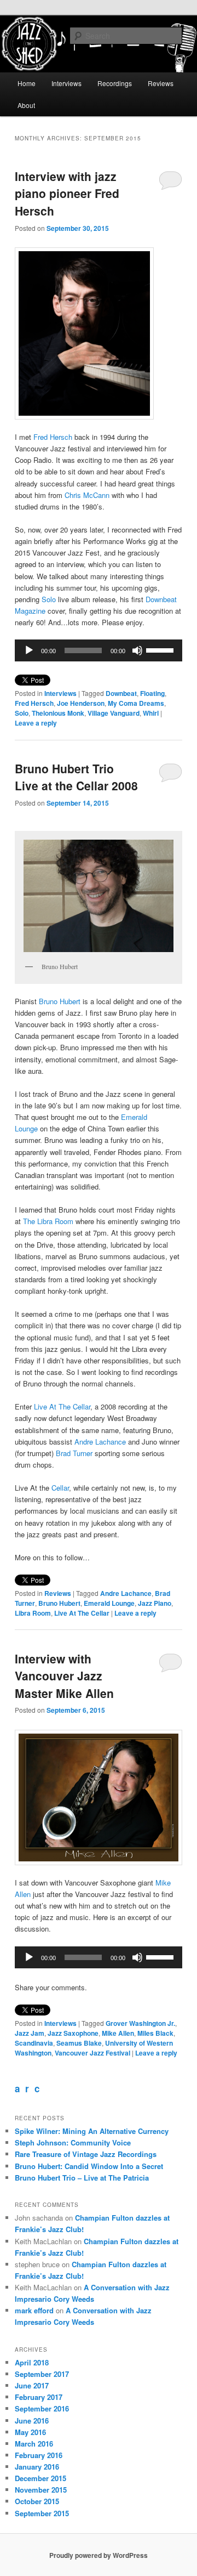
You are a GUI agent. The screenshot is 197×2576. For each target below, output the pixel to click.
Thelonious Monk (58, 713)
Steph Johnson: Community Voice (73, 2142)
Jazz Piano (155, 1603)
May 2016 (30, 2432)
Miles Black (155, 2033)
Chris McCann (87, 495)
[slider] (161, 649)
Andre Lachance (100, 1442)
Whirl (151, 713)
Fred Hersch (53, 437)
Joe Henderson (81, 703)
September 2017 (42, 2374)
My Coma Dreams (136, 703)
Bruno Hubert (60, 1001)
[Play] (29, 650)
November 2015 (41, 2490)
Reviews (161, 83)
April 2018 (32, 2362)
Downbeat (121, 693)
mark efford (34, 2310)
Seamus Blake (79, 2043)
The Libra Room (48, 1221)
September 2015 (42, 2513)
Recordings (115, 83)
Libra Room (33, 1613)
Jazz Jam (30, 2033)
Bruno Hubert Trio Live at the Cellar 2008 (76, 777)
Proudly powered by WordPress (99, 2555)
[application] (98, 650)
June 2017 (32, 2385)
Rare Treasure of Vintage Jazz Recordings (86, 2154)
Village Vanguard (114, 713)
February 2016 (39, 2455)
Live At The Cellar (62, 1406)
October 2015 (37, 2501)
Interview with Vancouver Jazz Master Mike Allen (64, 1676)
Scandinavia (34, 2043)
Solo (49, 599)
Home (27, 83)
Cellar (60, 1488)
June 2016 (32, 2421)
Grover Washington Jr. (140, 2023)
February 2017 (39, 2397)
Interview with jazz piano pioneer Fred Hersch (67, 193)
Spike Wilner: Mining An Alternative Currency (92, 2131)
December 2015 (40, 2478)
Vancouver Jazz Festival (92, 2053)
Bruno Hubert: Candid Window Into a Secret (89, 2166)
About (26, 105)
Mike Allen (118, 2033)
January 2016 (37, 2467)
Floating (152, 693)
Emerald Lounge (109, 1603)
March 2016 (34, 2444)
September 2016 (42, 2408)
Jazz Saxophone (73, 2033)
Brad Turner (74, 1453)
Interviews (66, 83)
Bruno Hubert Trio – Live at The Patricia (82, 2178)
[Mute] (137, 650)
